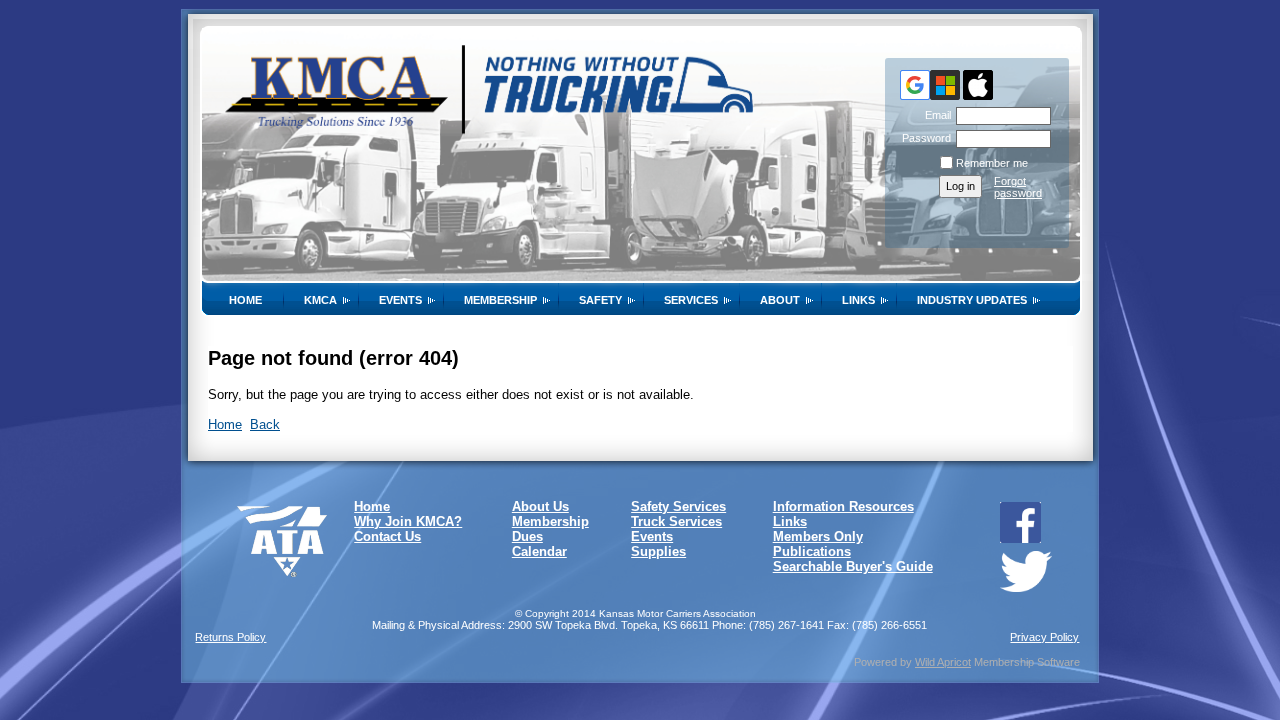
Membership (500, 300)
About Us (540, 506)
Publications (812, 551)
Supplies (658, 551)
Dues (527, 536)
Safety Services (678, 506)
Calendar (539, 551)
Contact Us (387, 536)
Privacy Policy (1044, 637)
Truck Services (676, 521)
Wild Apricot (943, 662)
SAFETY (600, 300)
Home (245, 300)
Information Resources (843, 506)
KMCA (320, 300)
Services (691, 300)
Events (400, 300)
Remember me (992, 163)
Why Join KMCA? (408, 521)
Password (923, 138)
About (780, 300)
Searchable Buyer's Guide (853, 566)
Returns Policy (230, 637)
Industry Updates (972, 300)
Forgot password (1018, 187)
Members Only (818, 536)
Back (265, 424)
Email (934, 115)
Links (858, 300)
